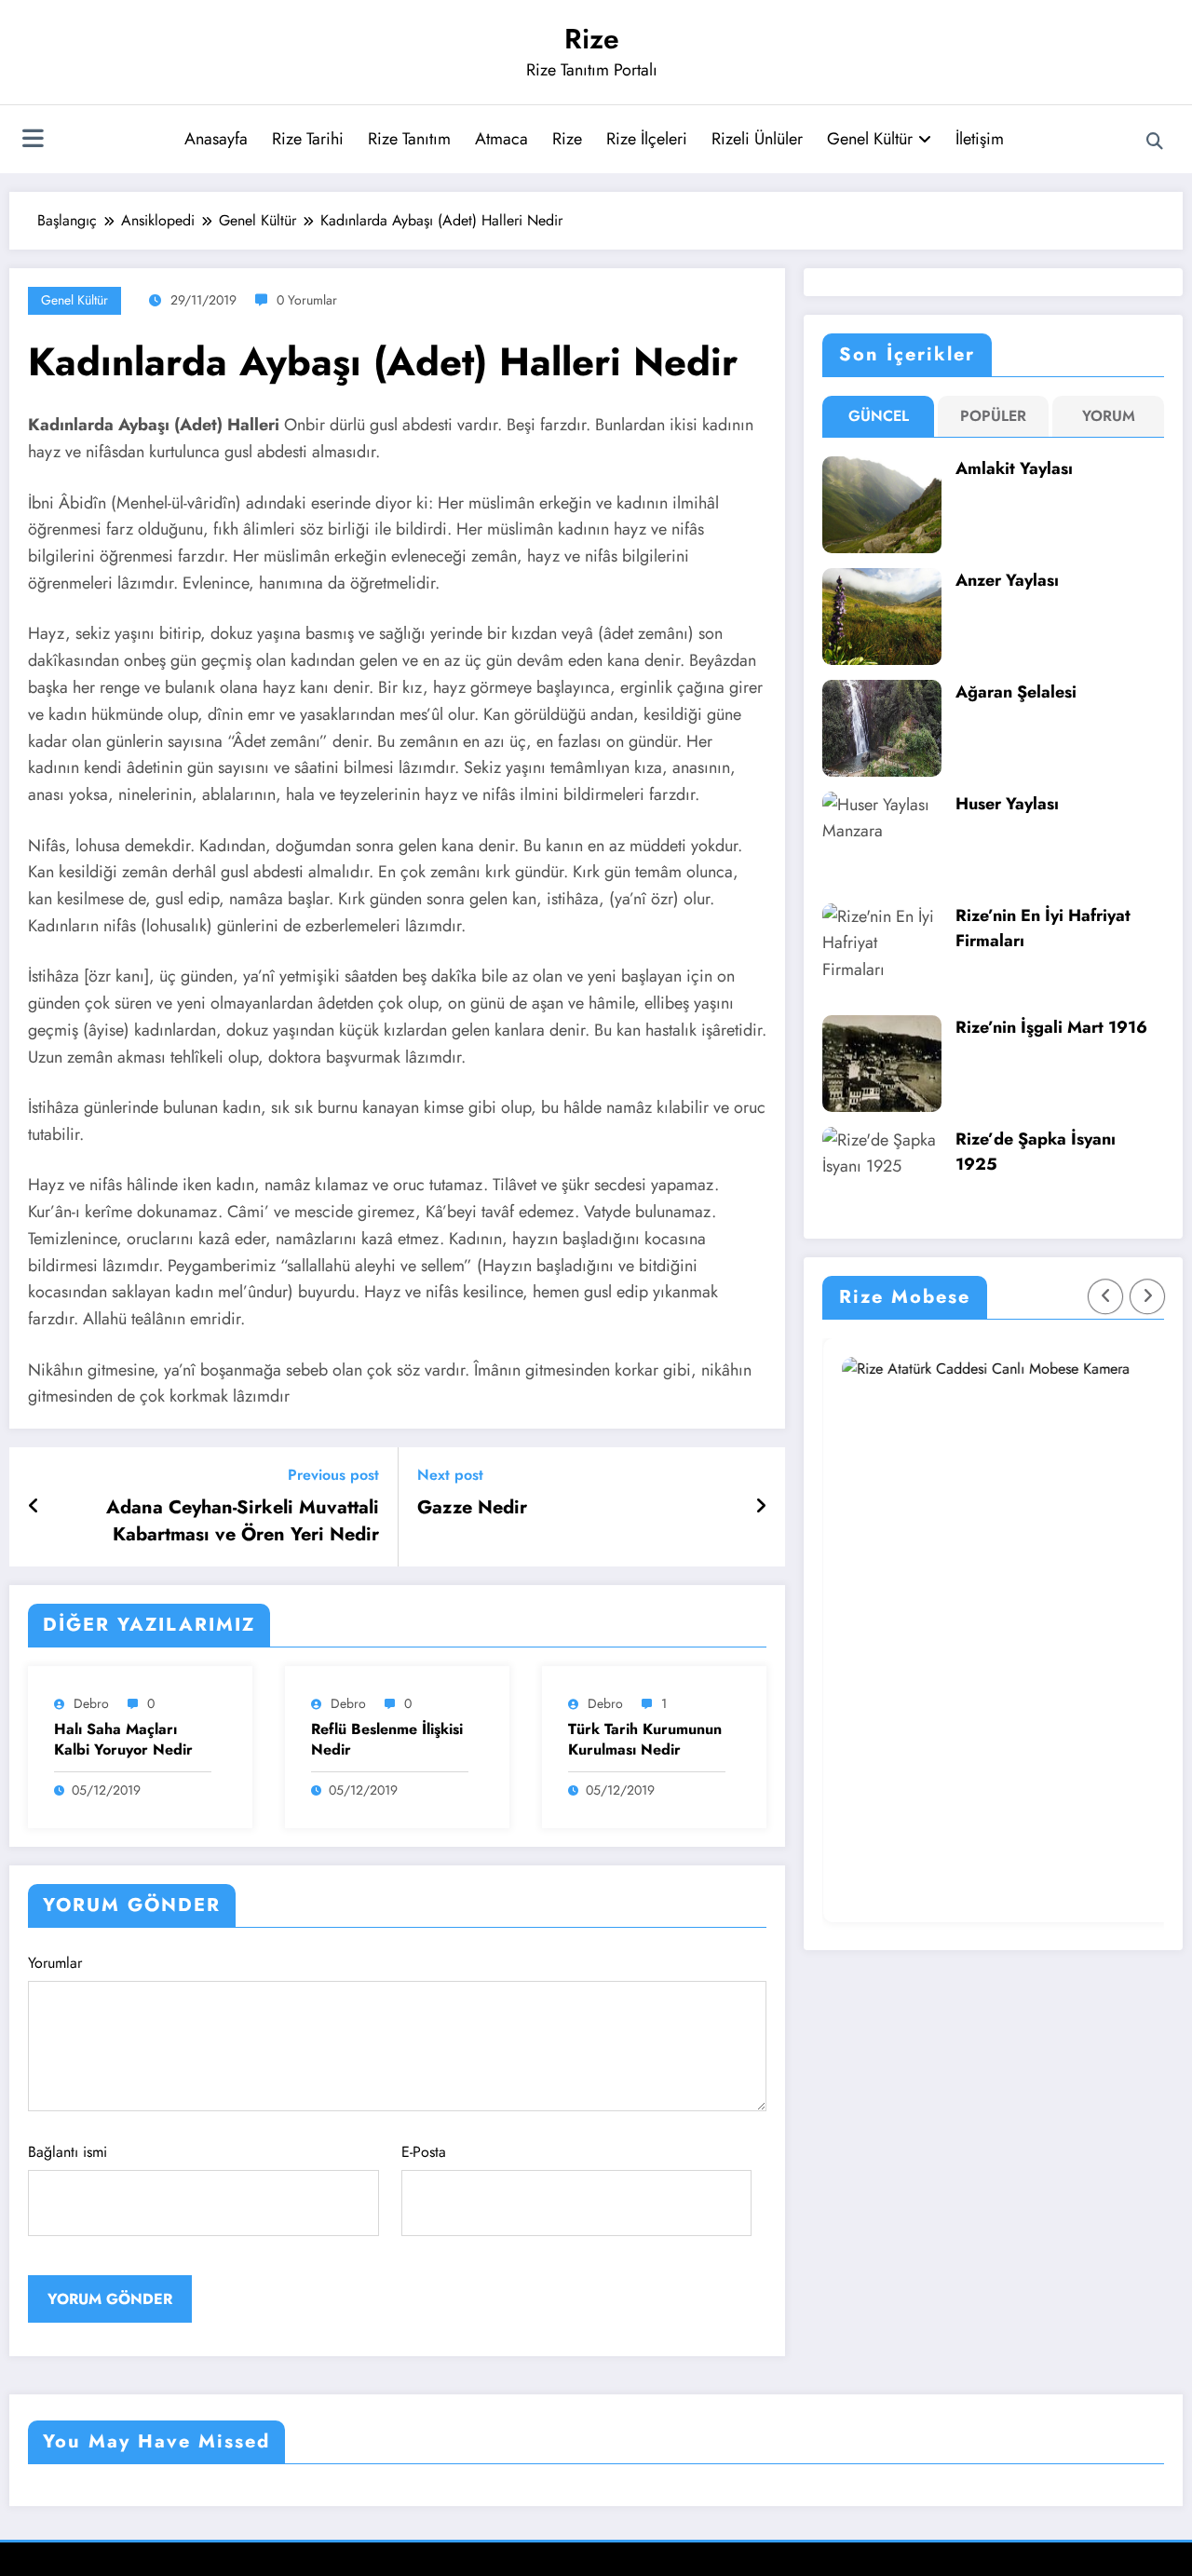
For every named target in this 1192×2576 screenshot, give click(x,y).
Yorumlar (55, 1963)
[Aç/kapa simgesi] (33, 141)
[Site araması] (1155, 142)
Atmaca (501, 139)
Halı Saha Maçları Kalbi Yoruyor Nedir (123, 1740)
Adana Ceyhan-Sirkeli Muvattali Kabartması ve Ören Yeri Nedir (243, 1521)
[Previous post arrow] (34, 1507)
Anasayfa (216, 139)
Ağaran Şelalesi (1016, 692)
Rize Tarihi (308, 139)
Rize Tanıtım (409, 139)
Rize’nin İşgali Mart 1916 (1051, 1027)
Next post (450, 1475)
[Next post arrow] (761, 1507)
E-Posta (424, 2152)
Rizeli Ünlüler (757, 139)
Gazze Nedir (472, 1508)
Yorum (1109, 416)
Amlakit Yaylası (1014, 468)
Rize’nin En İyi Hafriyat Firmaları (1043, 928)
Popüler (993, 416)
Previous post (333, 1475)
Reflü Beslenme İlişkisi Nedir (387, 1740)
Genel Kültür (870, 139)
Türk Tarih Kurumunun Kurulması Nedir (645, 1740)
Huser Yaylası (1007, 804)
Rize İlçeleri (647, 139)
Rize (592, 39)
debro (91, 1703)
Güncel (879, 416)
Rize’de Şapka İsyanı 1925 (1036, 1152)
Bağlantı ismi (68, 2152)
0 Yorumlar (307, 300)
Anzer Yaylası (1007, 580)
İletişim (980, 139)
